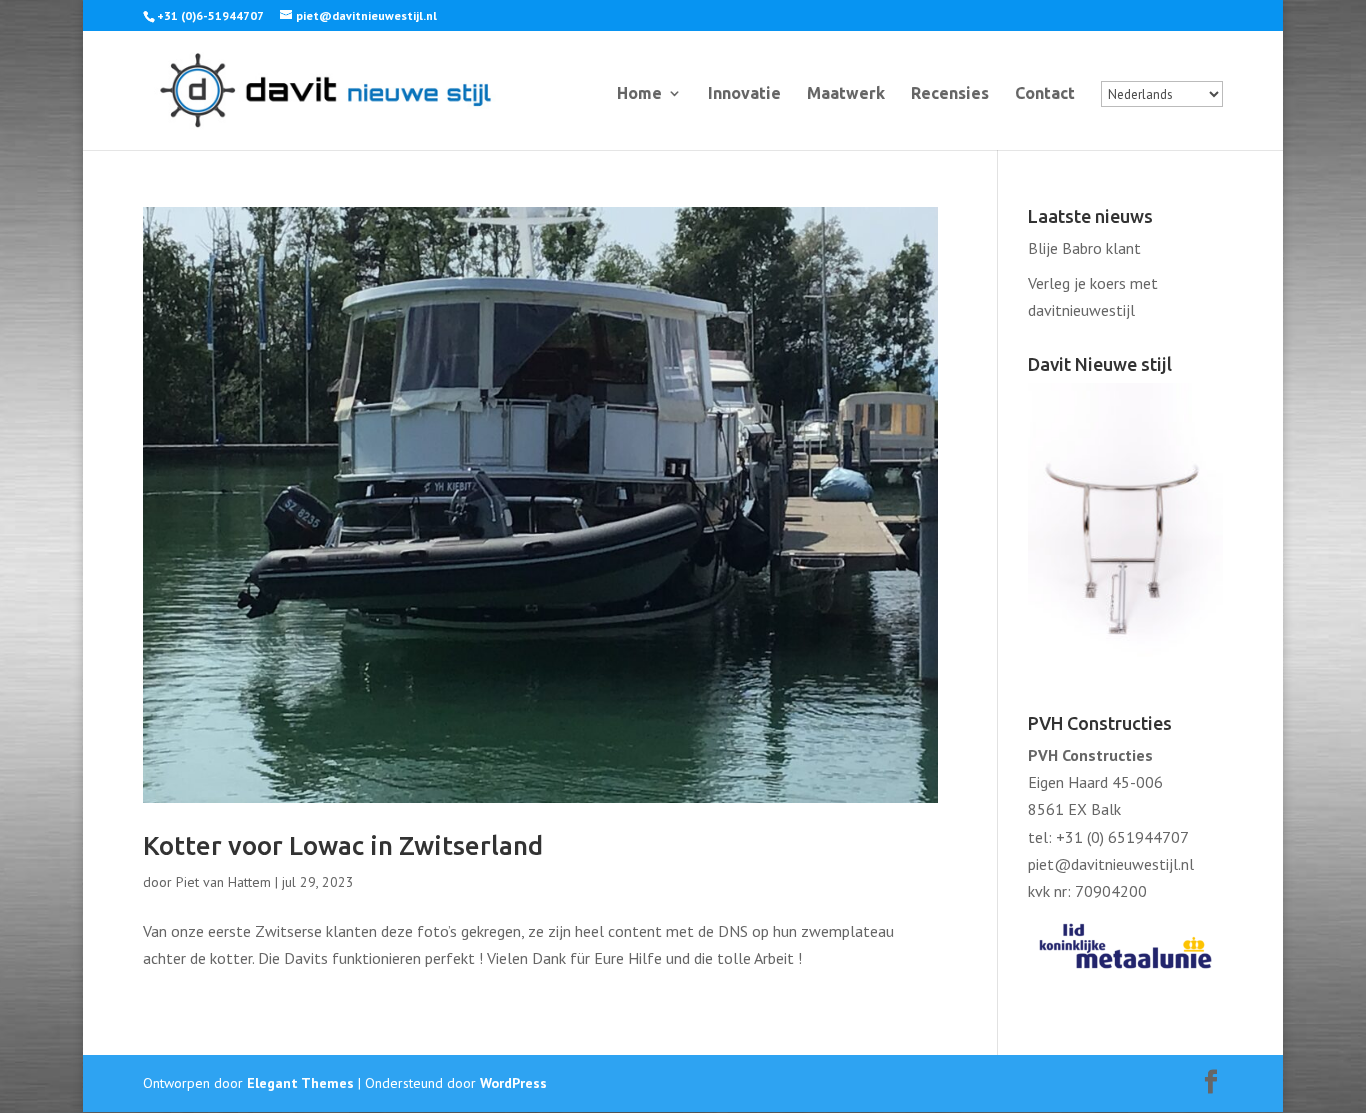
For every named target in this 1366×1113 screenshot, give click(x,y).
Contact (1045, 94)
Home (639, 94)
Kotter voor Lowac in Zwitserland (343, 845)
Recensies (950, 94)
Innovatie (744, 94)
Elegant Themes (300, 1083)
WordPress (513, 1083)
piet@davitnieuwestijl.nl (1111, 864)
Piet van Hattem (223, 882)
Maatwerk (846, 94)
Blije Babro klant (1084, 248)
